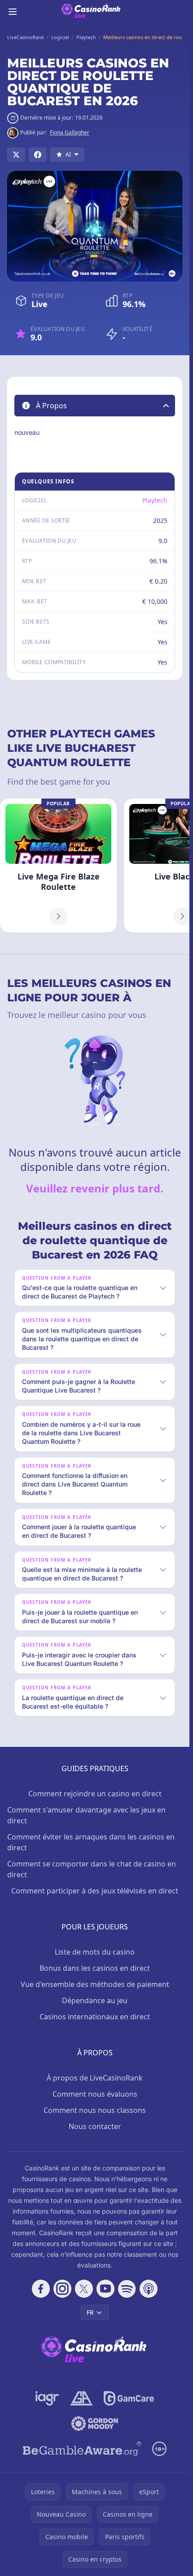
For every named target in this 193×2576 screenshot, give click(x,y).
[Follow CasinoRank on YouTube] (105, 2289)
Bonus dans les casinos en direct (95, 1968)
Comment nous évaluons (95, 2094)
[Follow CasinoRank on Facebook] (41, 2289)
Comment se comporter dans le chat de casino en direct (92, 1869)
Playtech (155, 500)
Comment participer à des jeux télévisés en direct (95, 1891)
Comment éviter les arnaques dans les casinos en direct (91, 1842)
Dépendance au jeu (95, 2000)
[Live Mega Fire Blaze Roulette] (58, 866)
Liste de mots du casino (95, 1952)
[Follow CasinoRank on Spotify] (127, 2289)
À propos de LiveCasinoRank (95, 2078)
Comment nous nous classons (95, 2110)
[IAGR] (47, 2398)
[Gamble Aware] (82, 2449)
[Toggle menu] (13, 12)
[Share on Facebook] (38, 155)
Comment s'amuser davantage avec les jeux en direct (86, 1815)
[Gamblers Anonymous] (81, 2398)
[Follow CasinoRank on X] (84, 2289)
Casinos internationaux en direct (95, 2017)
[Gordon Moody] (95, 2424)
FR (90, 2312)
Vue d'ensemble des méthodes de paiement (95, 1984)
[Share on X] (16, 155)
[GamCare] (129, 2398)
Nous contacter (95, 2126)
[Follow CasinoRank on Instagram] (62, 2289)
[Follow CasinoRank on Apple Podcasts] (149, 2289)
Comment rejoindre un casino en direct (95, 1794)
